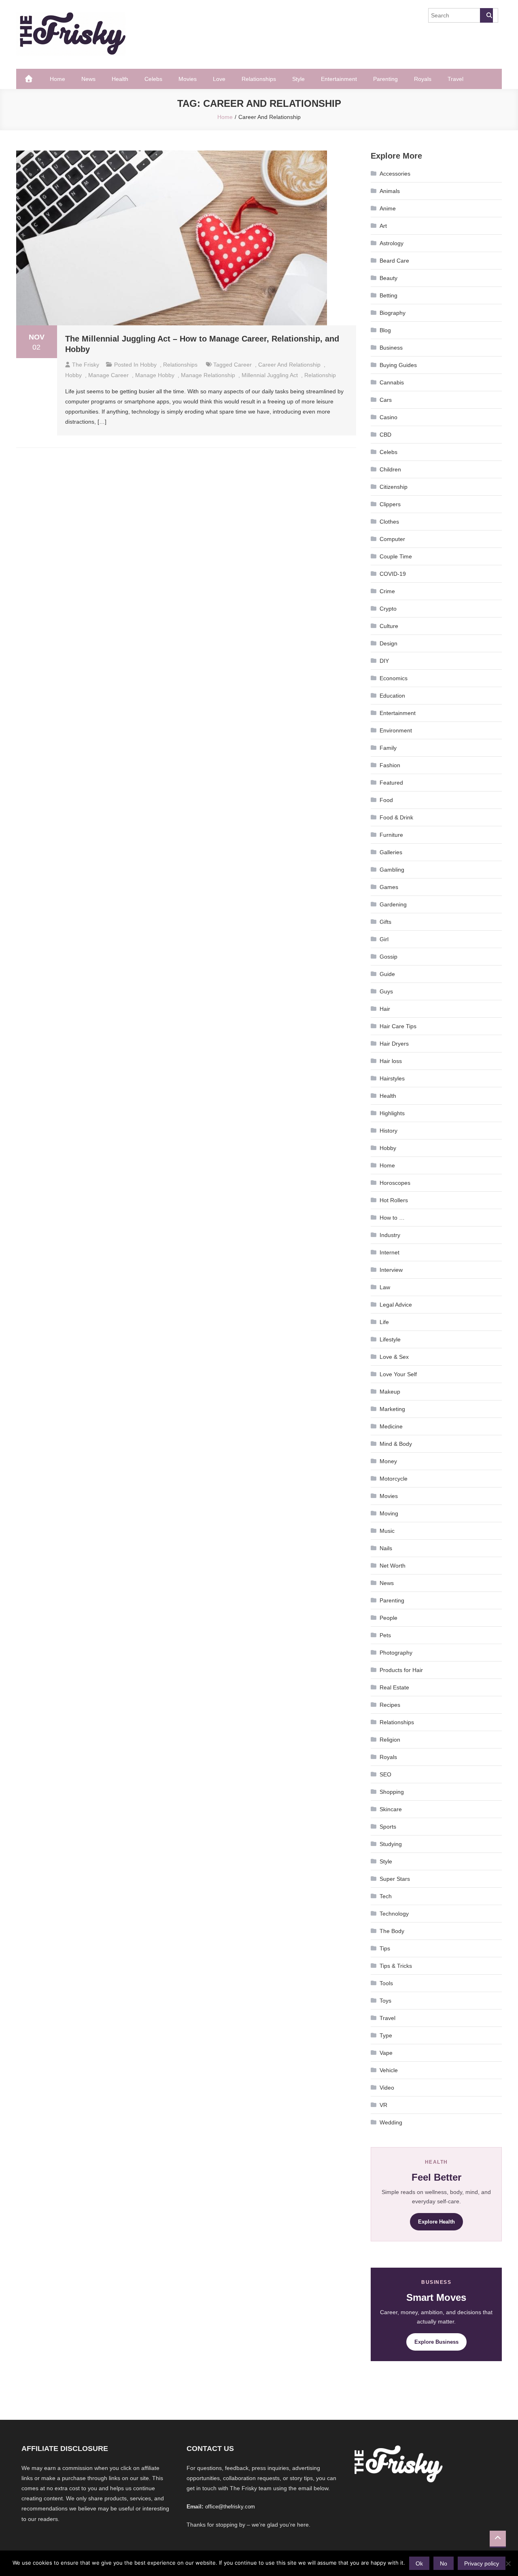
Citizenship (394, 487)
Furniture (391, 835)
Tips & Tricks (396, 1966)
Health (120, 79)
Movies (188, 79)
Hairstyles (392, 1078)
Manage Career (108, 375)
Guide (387, 974)
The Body (392, 1931)
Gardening (393, 904)
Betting (388, 295)
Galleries (391, 852)
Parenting (385, 79)
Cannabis (392, 382)
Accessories (395, 174)
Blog (385, 330)
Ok (419, 2563)
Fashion (390, 765)
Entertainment (339, 79)
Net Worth (393, 1566)
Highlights (392, 1113)
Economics (394, 678)
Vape (386, 2053)
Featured (391, 783)
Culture (389, 626)
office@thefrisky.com (230, 2507)
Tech (386, 1896)
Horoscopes (395, 1183)
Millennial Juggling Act (270, 375)
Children (390, 469)
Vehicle (389, 2070)
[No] (508, 2563)
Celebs (153, 79)
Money (388, 1461)
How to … (392, 1218)
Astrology (392, 243)
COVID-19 (393, 574)
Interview (391, 1270)
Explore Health (436, 2222)
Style (298, 79)
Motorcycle (394, 1479)
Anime (388, 208)
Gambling (392, 870)
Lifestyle (390, 1339)
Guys (386, 991)
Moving (389, 1513)
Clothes (389, 522)
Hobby (148, 365)
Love (219, 79)
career (243, 365)
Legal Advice (396, 1305)
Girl (384, 939)
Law (385, 1287)
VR (383, 2105)
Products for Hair (401, 1670)
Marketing (392, 1409)
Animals (390, 191)
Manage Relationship (208, 375)
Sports (388, 1827)
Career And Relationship (289, 365)
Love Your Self (398, 1374)
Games (389, 887)
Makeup (390, 1392)
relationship (320, 375)
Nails (386, 1548)
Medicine (391, 1426)
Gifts (385, 922)
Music (387, 1531)
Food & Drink (396, 817)
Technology (394, 1914)
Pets (385, 1635)
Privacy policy (482, 2563)
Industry (390, 1235)
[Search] (486, 15)
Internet (390, 1252)
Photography (396, 1653)
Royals (423, 79)
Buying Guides (398, 365)
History (388, 1131)
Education (392, 696)
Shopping (392, 1792)
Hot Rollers (394, 1200)
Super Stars (395, 1879)
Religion (390, 1740)
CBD (385, 435)
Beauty (388, 278)
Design (388, 643)
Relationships (259, 79)
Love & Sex (394, 1357)
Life (384, 1322)
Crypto (388, 609)
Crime (387, 591)
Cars (386, 400)
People (388, 1618)
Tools (386, 1983)
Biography (393, 313)
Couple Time (396, 556)
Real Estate (394, 1687)
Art (383, 226)
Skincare (391, 1809)
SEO (385, 1774)
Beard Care (394, 261)
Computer (392, 539)
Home (57, 79)
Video (387, 2088)
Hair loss (391, 1061)
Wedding (391, 2122)
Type (386, 2035)
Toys (385, 2001)
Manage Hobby (155, 375)
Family (388, 748)
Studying (391, 1844)
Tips (385, 1948)
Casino (388, 417)
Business (391, 348)
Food (386, 800)
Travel (455, 79)
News (88, 79)
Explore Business (436, 2342)
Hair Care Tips (398, 1026)
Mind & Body (396, 1444)
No (444, 2563)
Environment (396, 730)
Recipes (390, 1705)
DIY (384, 661)
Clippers (390, 504)
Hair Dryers (394, 1044)
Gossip (388, 957)
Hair (385, 1009)
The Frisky (86, 365)
